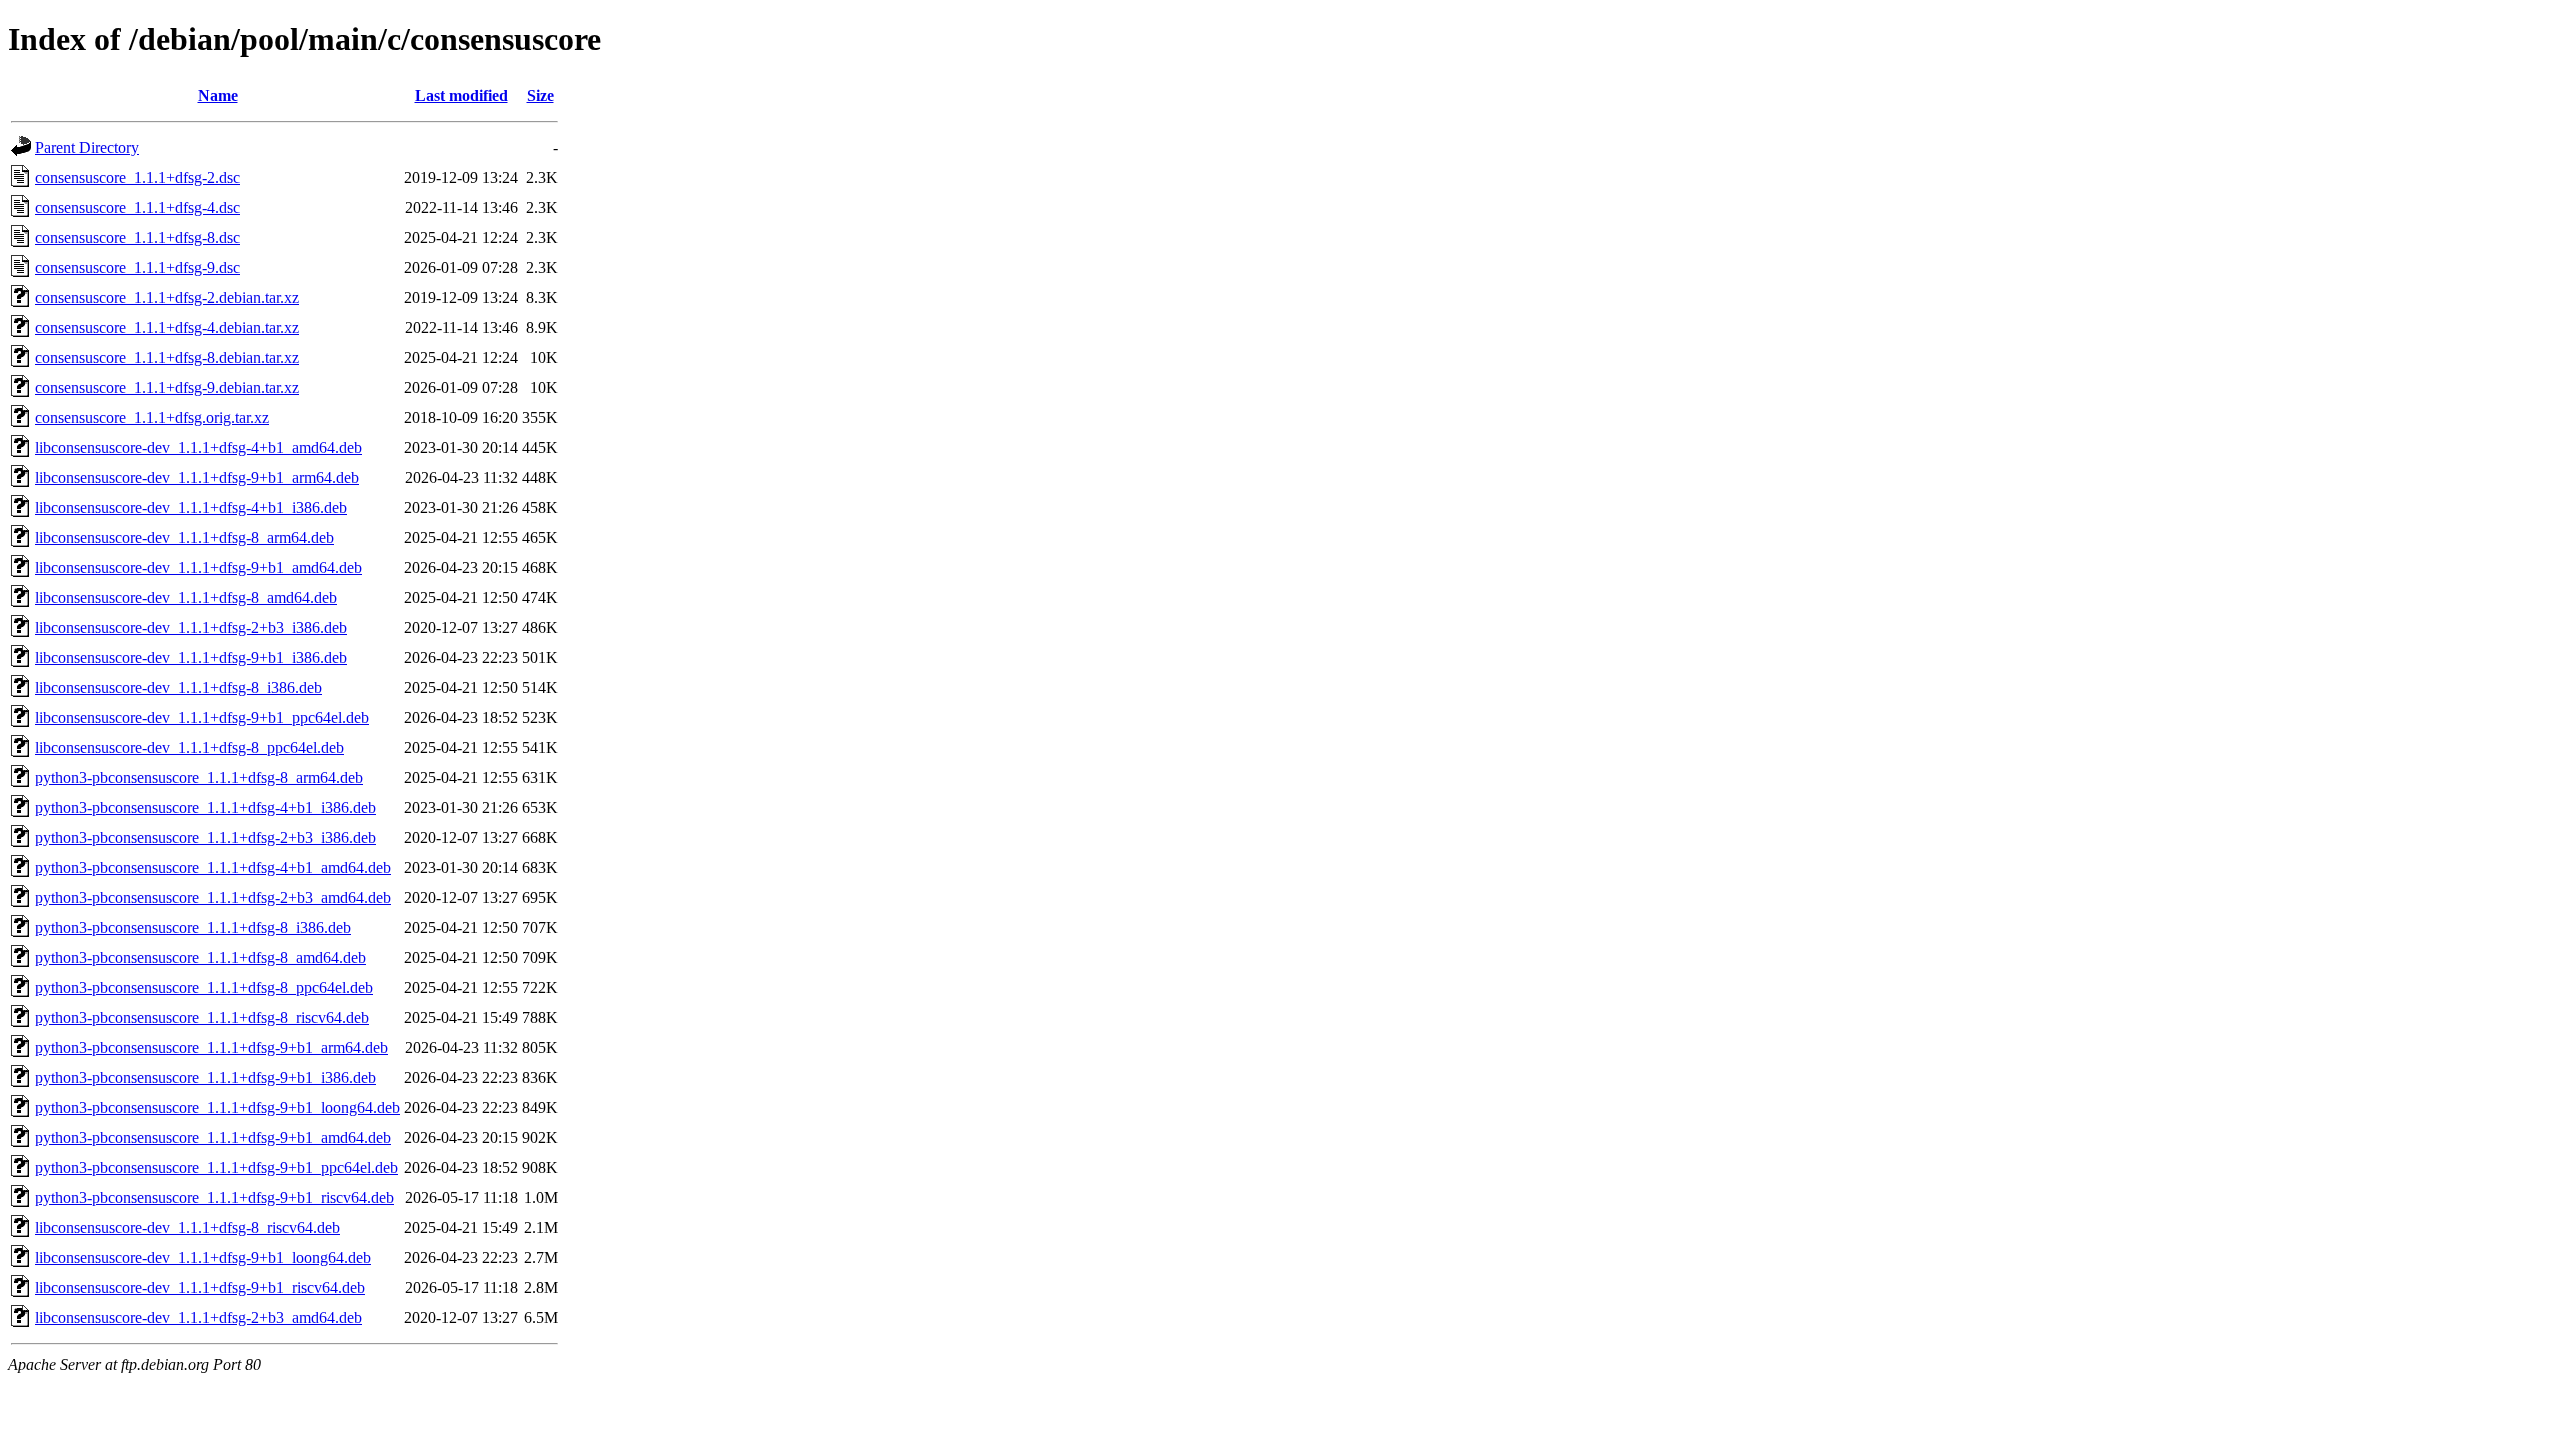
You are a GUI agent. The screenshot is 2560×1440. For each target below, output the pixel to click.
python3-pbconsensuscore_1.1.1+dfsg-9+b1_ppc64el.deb (216, 1167)
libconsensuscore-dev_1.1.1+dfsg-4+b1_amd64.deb (198, 447)
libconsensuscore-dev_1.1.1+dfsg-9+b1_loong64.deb (203, 1257)
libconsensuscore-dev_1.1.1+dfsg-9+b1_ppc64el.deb (202, 717)
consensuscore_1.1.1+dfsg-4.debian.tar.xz (167, 327)
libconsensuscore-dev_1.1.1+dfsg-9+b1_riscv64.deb (200, 1287)
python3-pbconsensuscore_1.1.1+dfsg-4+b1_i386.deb (205, 807)
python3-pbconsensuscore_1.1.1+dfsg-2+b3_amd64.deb (213, 897)
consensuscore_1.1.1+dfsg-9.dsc (137, 267)
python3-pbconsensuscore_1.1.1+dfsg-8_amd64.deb (200, 957)
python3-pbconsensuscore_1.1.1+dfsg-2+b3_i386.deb (205, 837)
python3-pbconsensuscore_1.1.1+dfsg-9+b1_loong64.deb (217, 1107)
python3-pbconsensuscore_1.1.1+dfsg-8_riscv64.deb (202, 1017)
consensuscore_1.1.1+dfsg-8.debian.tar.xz (167, 357)
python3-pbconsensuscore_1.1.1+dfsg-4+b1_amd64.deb (213, 867)
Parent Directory (87, 147)
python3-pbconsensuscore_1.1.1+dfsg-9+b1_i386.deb (205, 1077)
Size (540, 95)
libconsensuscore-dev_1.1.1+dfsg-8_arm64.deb (184, 537)
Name (218, 95)
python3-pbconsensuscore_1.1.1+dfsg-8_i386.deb (193, 927)
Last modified (461, 95)
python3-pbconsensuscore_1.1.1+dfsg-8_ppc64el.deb (204, 987)
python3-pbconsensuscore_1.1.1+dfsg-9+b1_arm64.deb (211, 1047)
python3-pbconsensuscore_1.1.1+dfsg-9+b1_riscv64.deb (214, 1197)
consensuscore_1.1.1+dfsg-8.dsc (137, 237)
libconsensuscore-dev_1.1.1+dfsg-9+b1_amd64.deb (198, 567)
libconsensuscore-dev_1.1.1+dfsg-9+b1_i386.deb (191, 657)
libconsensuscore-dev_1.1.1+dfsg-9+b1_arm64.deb (197, 477)
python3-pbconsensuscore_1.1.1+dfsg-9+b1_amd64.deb (213, 1137)
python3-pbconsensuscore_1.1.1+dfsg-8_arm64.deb (199, 777)
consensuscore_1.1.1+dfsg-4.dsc (137, 207)
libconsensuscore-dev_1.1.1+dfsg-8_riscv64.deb (187, 1227)
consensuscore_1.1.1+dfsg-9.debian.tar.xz (167, 387)
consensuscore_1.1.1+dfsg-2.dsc (137, 177)
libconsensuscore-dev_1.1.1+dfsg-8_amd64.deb (186, 597)
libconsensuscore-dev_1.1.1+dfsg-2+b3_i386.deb (191, 627)
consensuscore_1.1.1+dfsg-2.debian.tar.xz (167, 297)
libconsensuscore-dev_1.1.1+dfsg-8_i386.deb (178, 687)
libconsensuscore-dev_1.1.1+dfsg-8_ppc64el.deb (189, 747)
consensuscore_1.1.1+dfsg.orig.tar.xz (152, 417)
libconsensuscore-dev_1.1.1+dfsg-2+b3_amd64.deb (198, 1317)
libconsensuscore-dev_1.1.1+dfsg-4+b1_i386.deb (191, 507)
